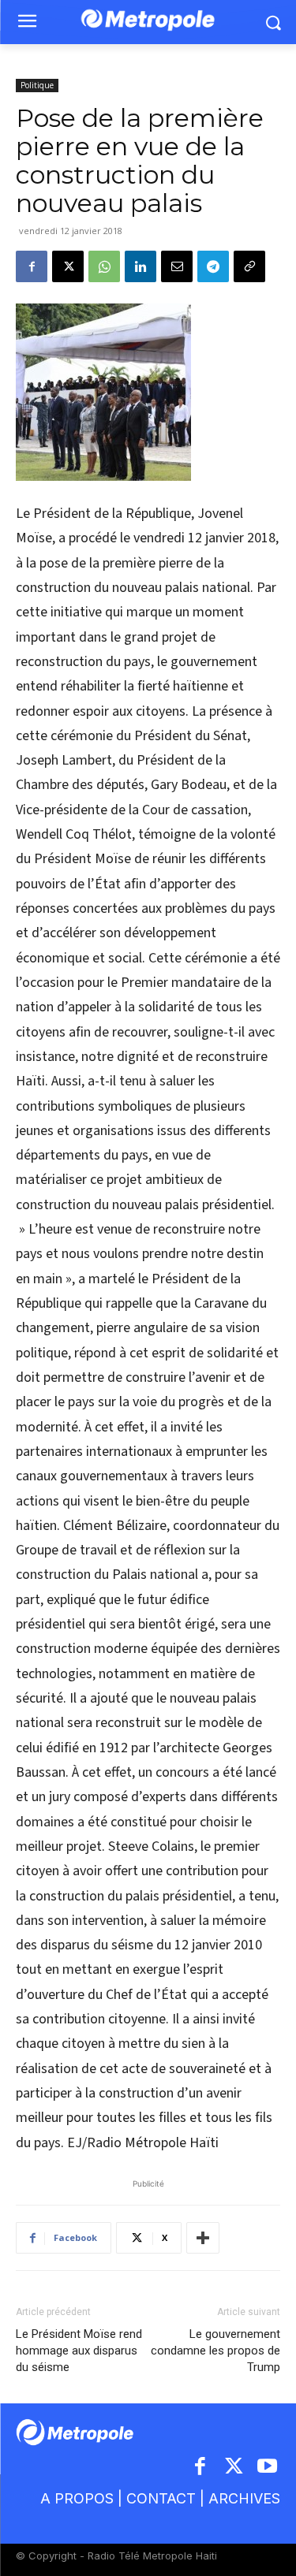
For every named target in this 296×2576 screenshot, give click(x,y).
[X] (68, 266)
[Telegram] (213, 266)
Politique (37, 85)
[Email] (177, 266)
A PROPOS (77, 2498)
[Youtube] (268, 2468)
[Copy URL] (249, 266)
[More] (203, 2238)
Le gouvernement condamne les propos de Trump (215, 2351)
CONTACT (161, 2498)
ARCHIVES (244, 2498)
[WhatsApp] (104, 266)
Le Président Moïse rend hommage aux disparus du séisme (79, 2351)
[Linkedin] (141, 266)
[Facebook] (32, 266)
